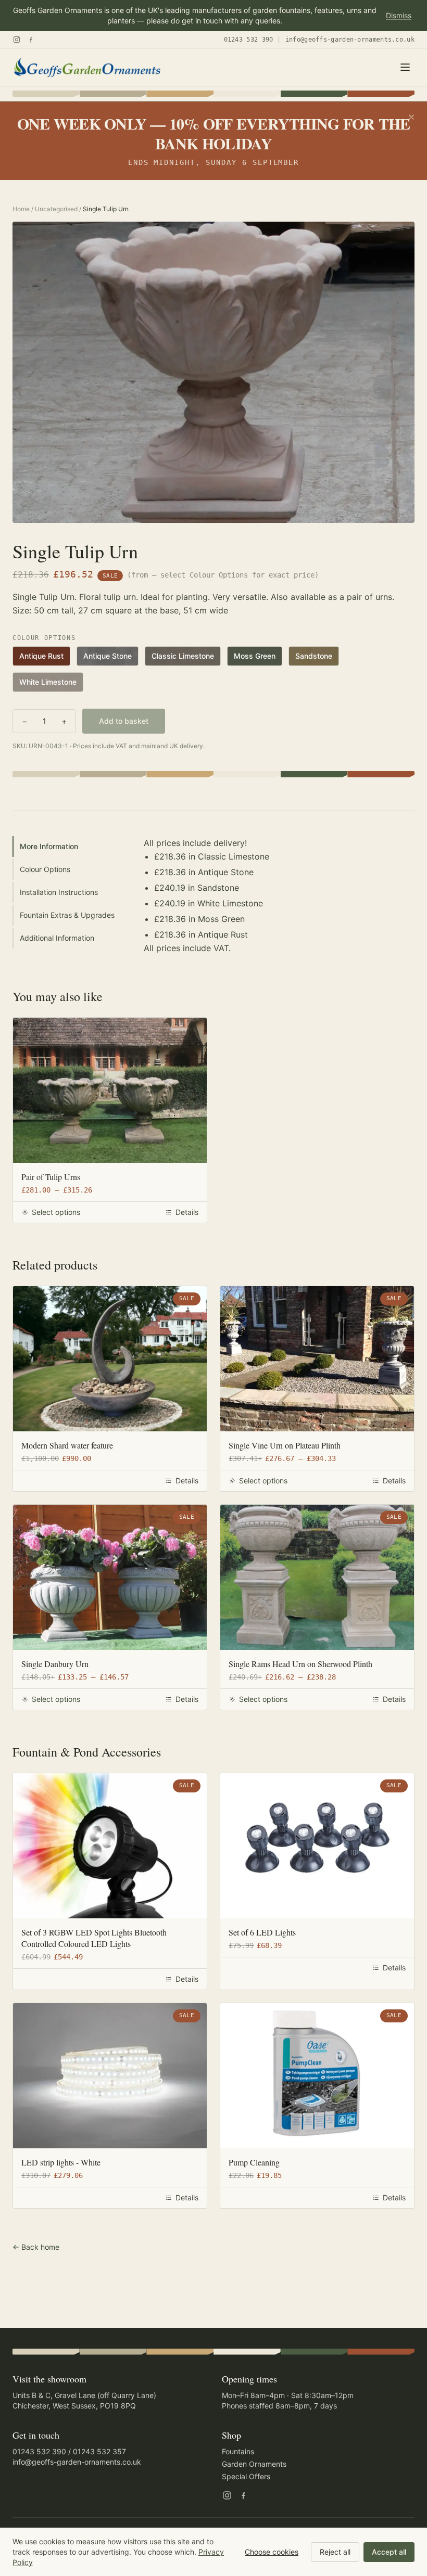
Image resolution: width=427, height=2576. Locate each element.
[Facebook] (31, 40)
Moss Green (255, 656)
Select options (56, 1212)
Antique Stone (108, 656)
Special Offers (246, 2476)
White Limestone (48, 682)
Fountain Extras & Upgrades (67, 915)
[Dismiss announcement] (411, 117)
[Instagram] (17, 40)
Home (21, 209)
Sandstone (314, 656)
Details (187, 1212)
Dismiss (399, 15)
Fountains (238, 2451)
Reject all (335, 2552)
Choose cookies (272, 2552)
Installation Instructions (59, 892)
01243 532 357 (99, 2451)
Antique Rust (41, 656)
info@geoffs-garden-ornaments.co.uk (350, 40)
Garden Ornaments (254, 2464)
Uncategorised (56, 209)
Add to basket (124, 721)
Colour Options (45, 869)
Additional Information (57, 938)
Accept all (389, 2552)
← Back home (36, 2247)
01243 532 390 (249, 40)
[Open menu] (405, 67)
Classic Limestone (183, 656)
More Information (49, 846)
